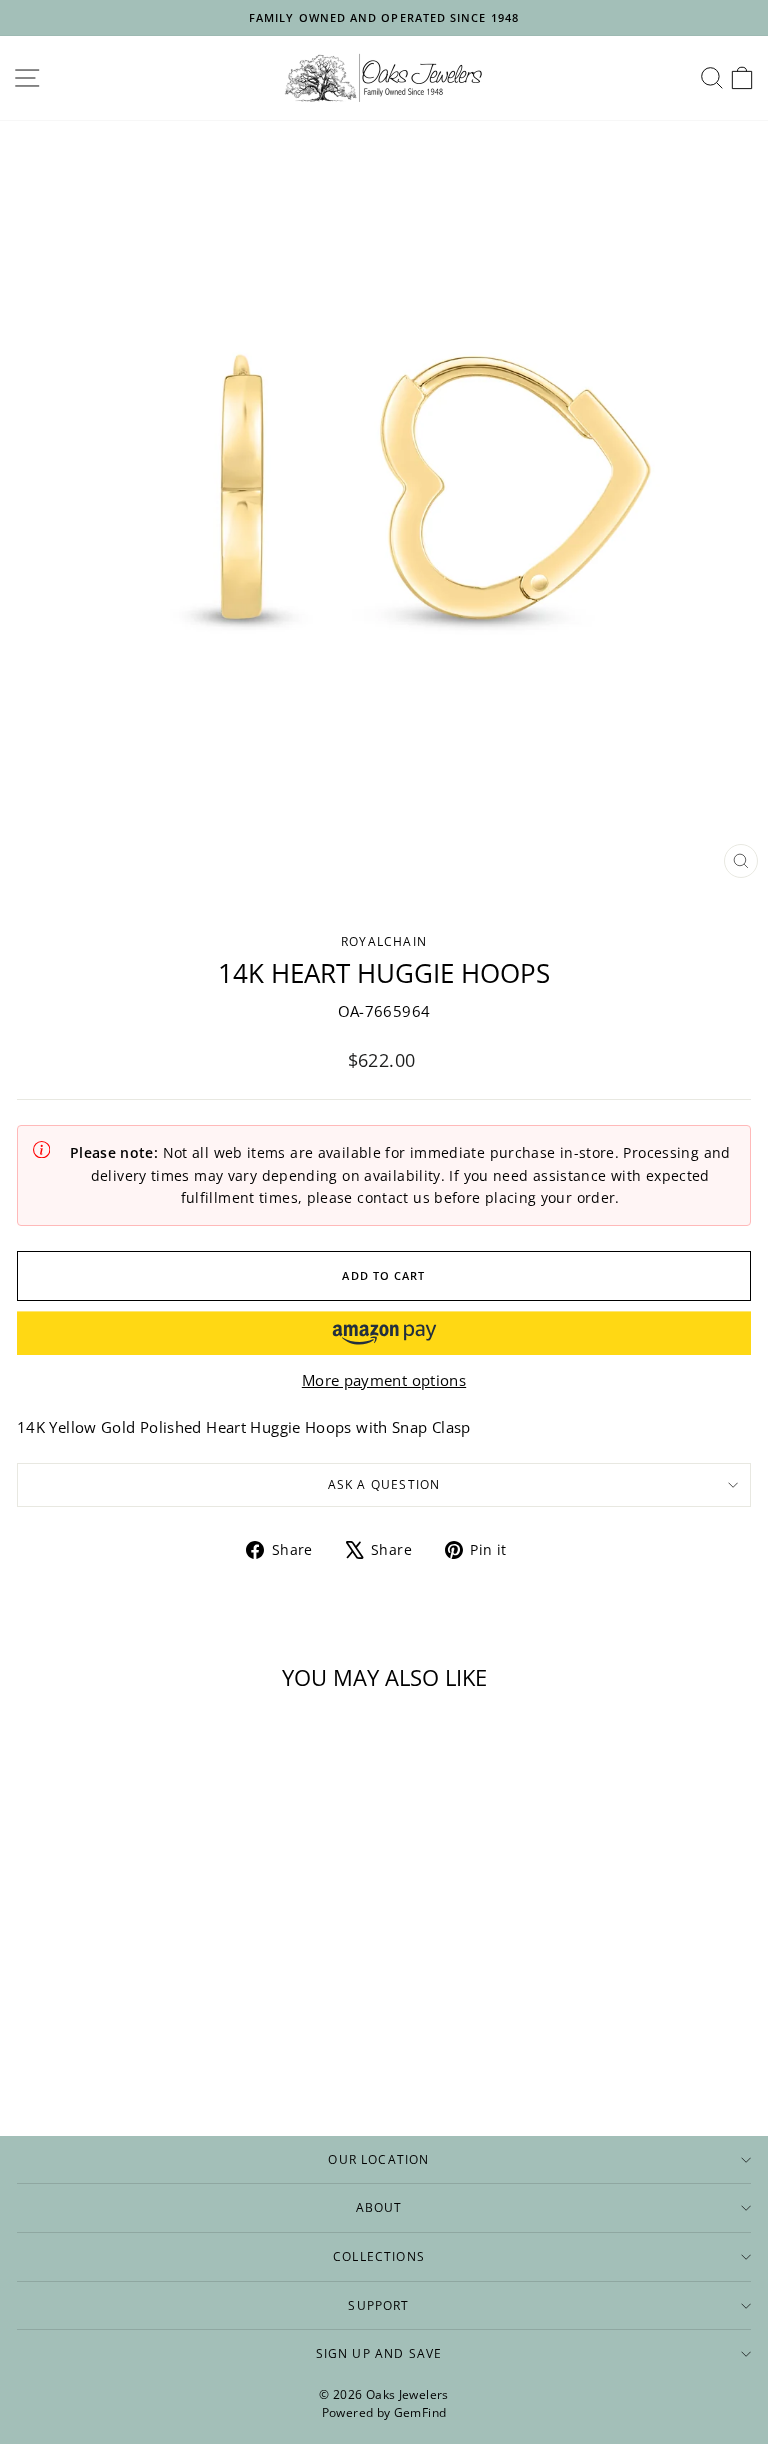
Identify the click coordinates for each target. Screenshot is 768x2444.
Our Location (378, 2159)
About (379, 2207)
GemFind (420, 2412)
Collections (379, 2256)
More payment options (384, 1380)
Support (378, 2305)
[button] (384, 1333)
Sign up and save (379, 2353)
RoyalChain (384, 941)
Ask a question (384, 1484)
